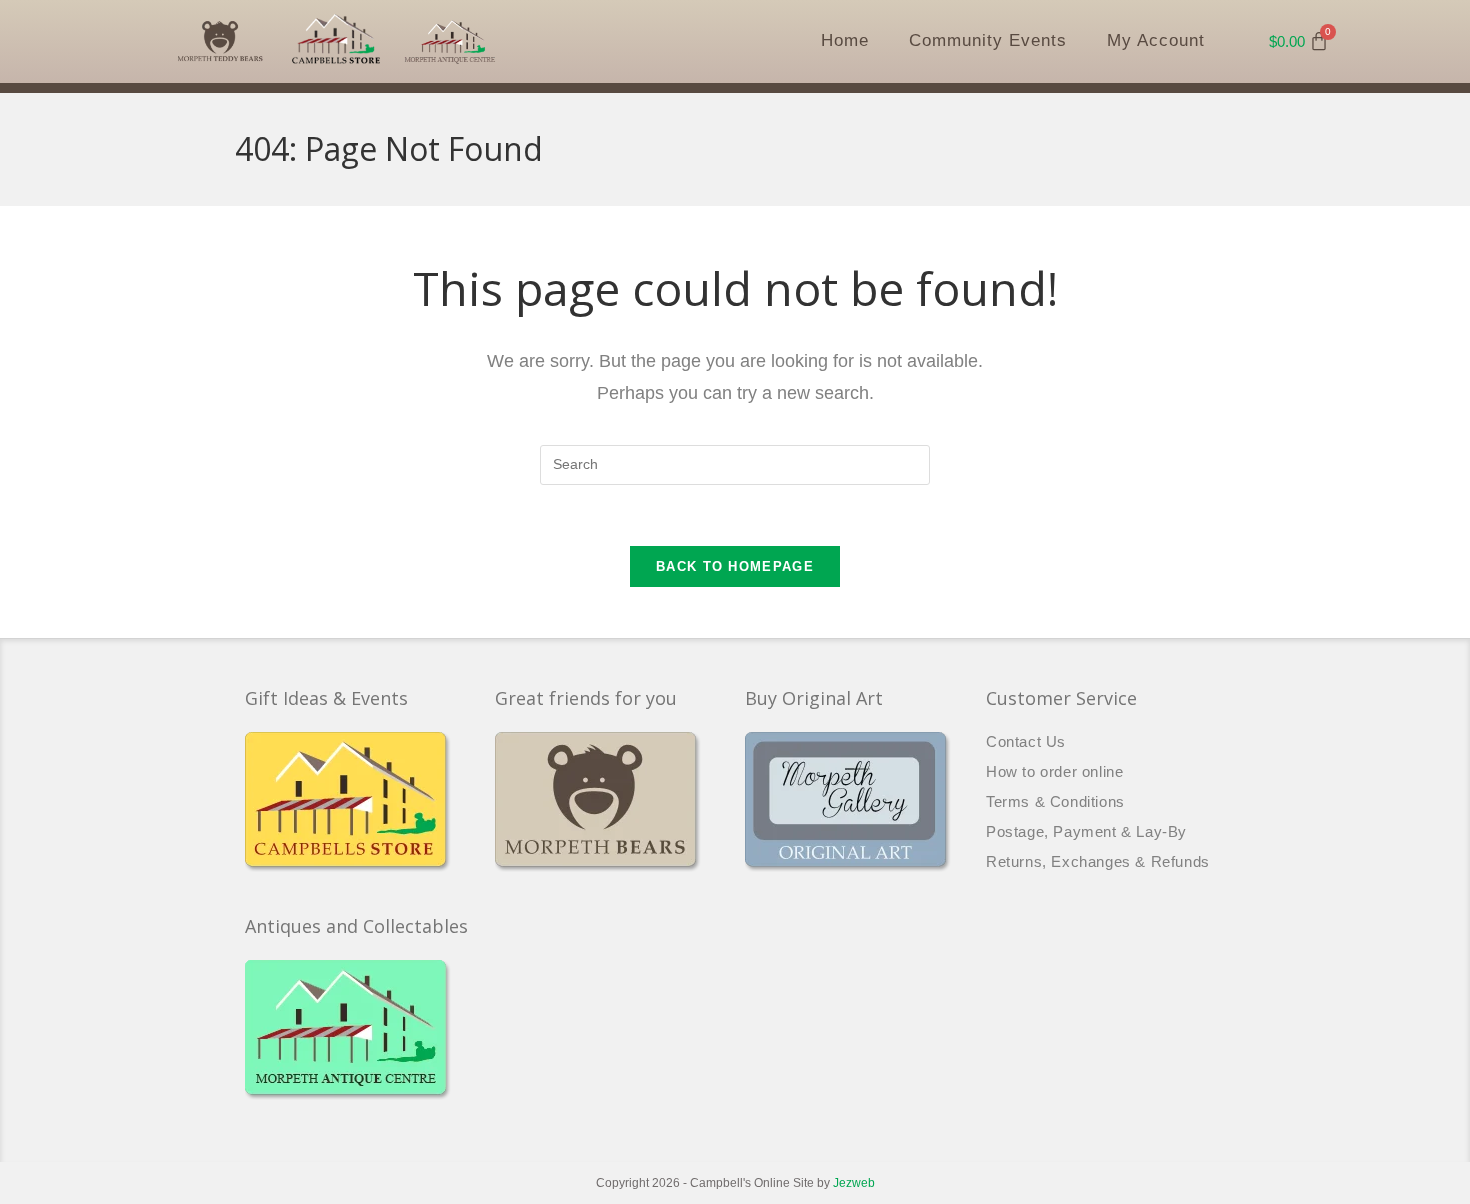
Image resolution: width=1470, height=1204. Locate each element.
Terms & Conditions (1055, 801)
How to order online (1054, 771)
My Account (1156, 40)
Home (845, 40)
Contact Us (1026, 741)
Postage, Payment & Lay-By (1086, 831)
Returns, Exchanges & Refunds (1098, 861)
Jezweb (854, 1183)
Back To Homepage (735, 566)
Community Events (988, 40)
